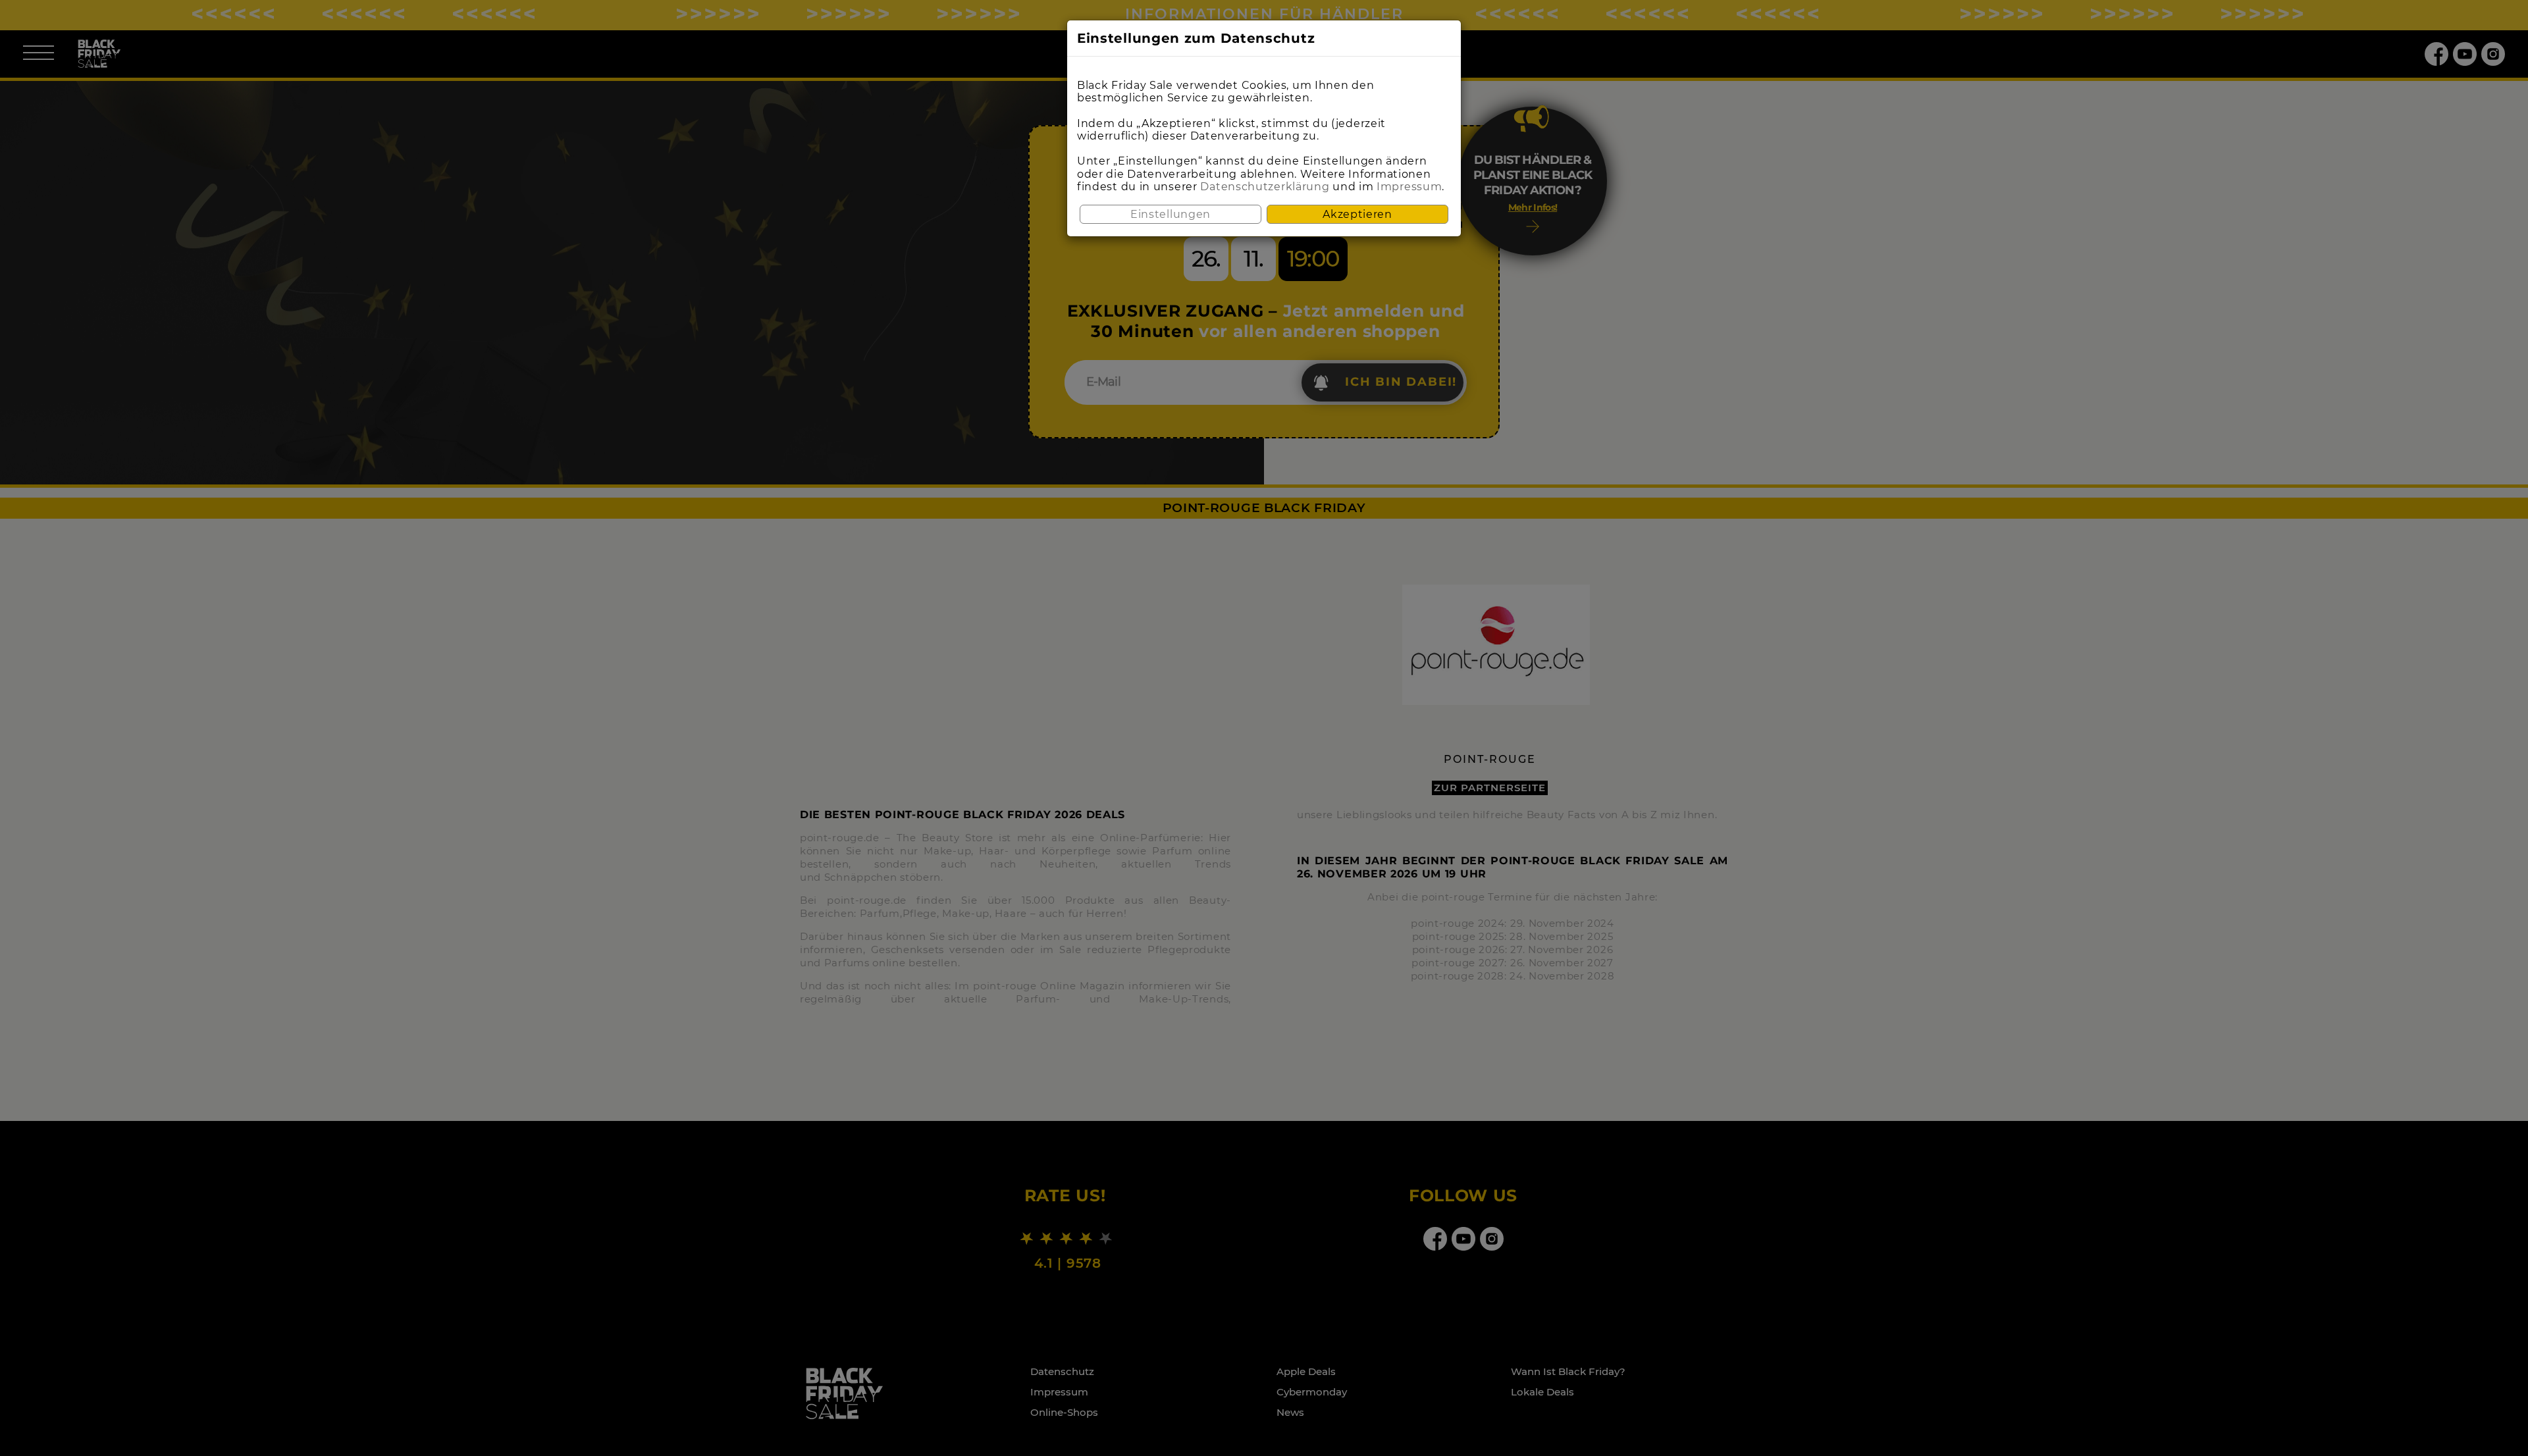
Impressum (1409, 187)
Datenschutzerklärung (1265, 187)
